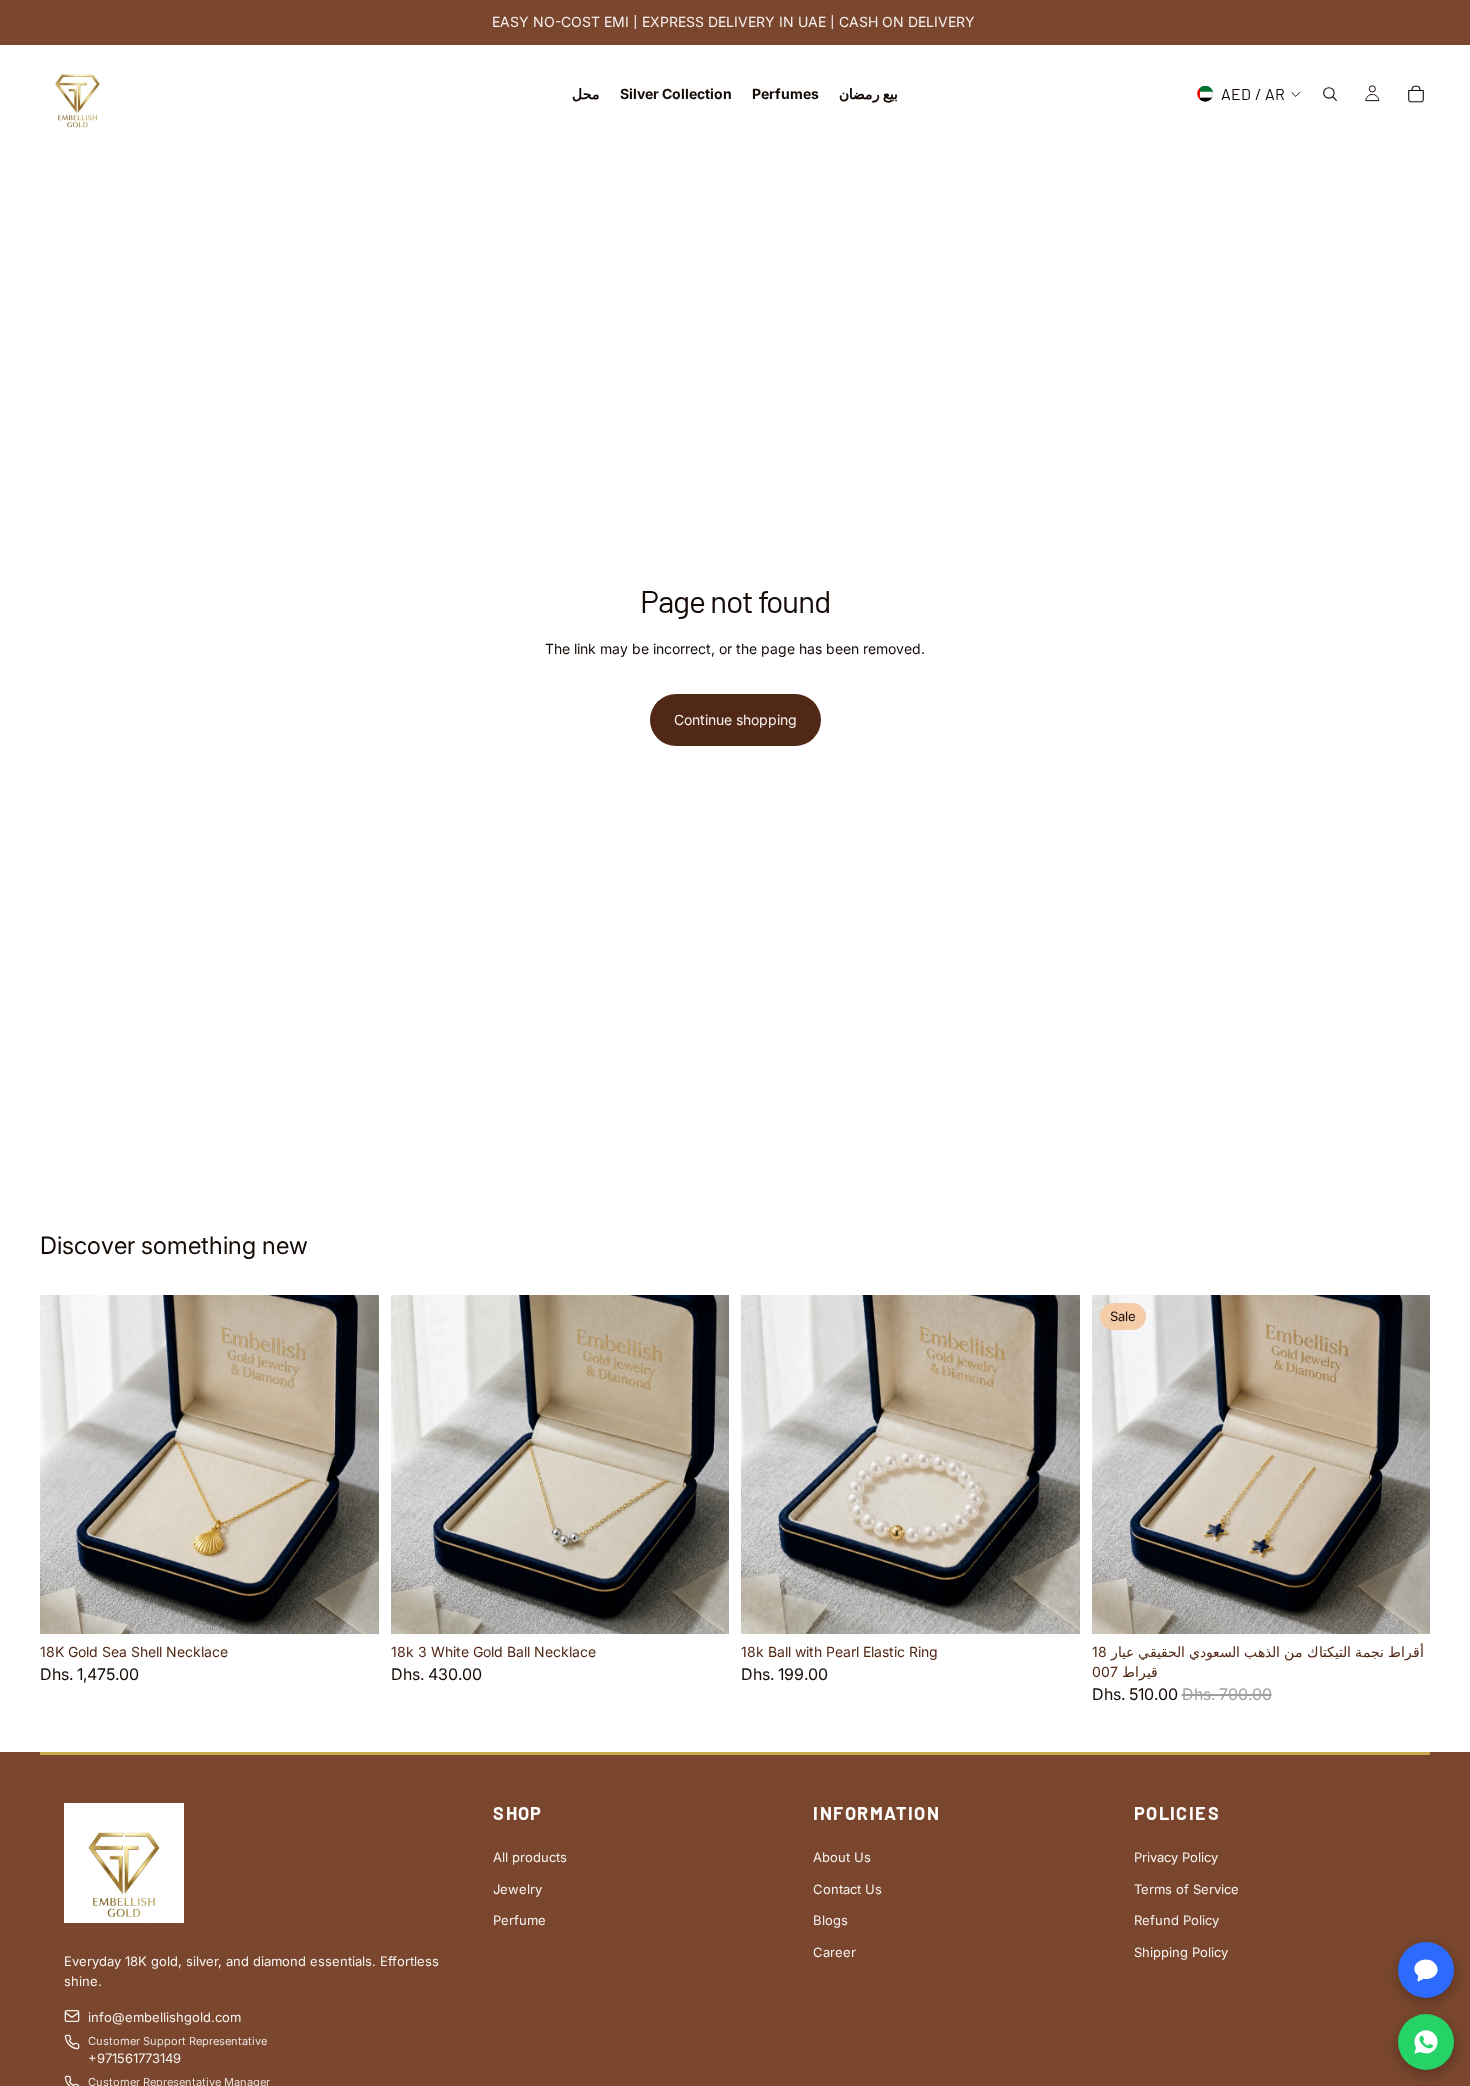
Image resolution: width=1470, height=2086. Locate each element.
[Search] (1330, 94)
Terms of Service (1186, 1889)
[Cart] (1416, 94)
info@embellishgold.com (164, 2017)
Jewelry (517, 1889)
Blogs (830, 1920)
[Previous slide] (70, 1465)
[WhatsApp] (1426, 2042)
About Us (842, 1857)
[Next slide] (349, 1465)
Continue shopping (735, 719)
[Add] (348, 1604)
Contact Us (847, 1889)
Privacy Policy (1176, 1857)
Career (834, 1952)
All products (530, 1857)
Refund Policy (1176, 1920)
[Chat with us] (1426, 1970)
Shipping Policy (1181, 1952)
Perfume (519, 1920)
